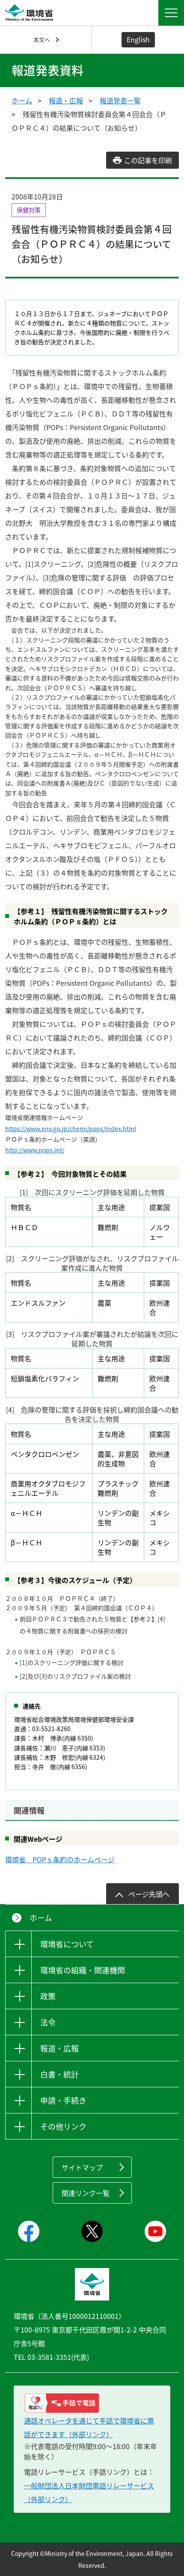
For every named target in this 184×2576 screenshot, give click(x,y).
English (138, 39)
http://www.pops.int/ (35, 1150)
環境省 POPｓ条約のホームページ (60, 1859)
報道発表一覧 (120, 100)
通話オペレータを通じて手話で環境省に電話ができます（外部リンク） (89, 2427)
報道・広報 (66, 100)
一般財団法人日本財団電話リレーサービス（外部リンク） (89, 2492)
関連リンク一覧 (86, 2193)
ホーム (22, 100)
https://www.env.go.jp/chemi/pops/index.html (71, 1128)
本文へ (42, 40)
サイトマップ (82, 2167)
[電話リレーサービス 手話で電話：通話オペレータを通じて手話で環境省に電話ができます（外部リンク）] (92, 2403)
